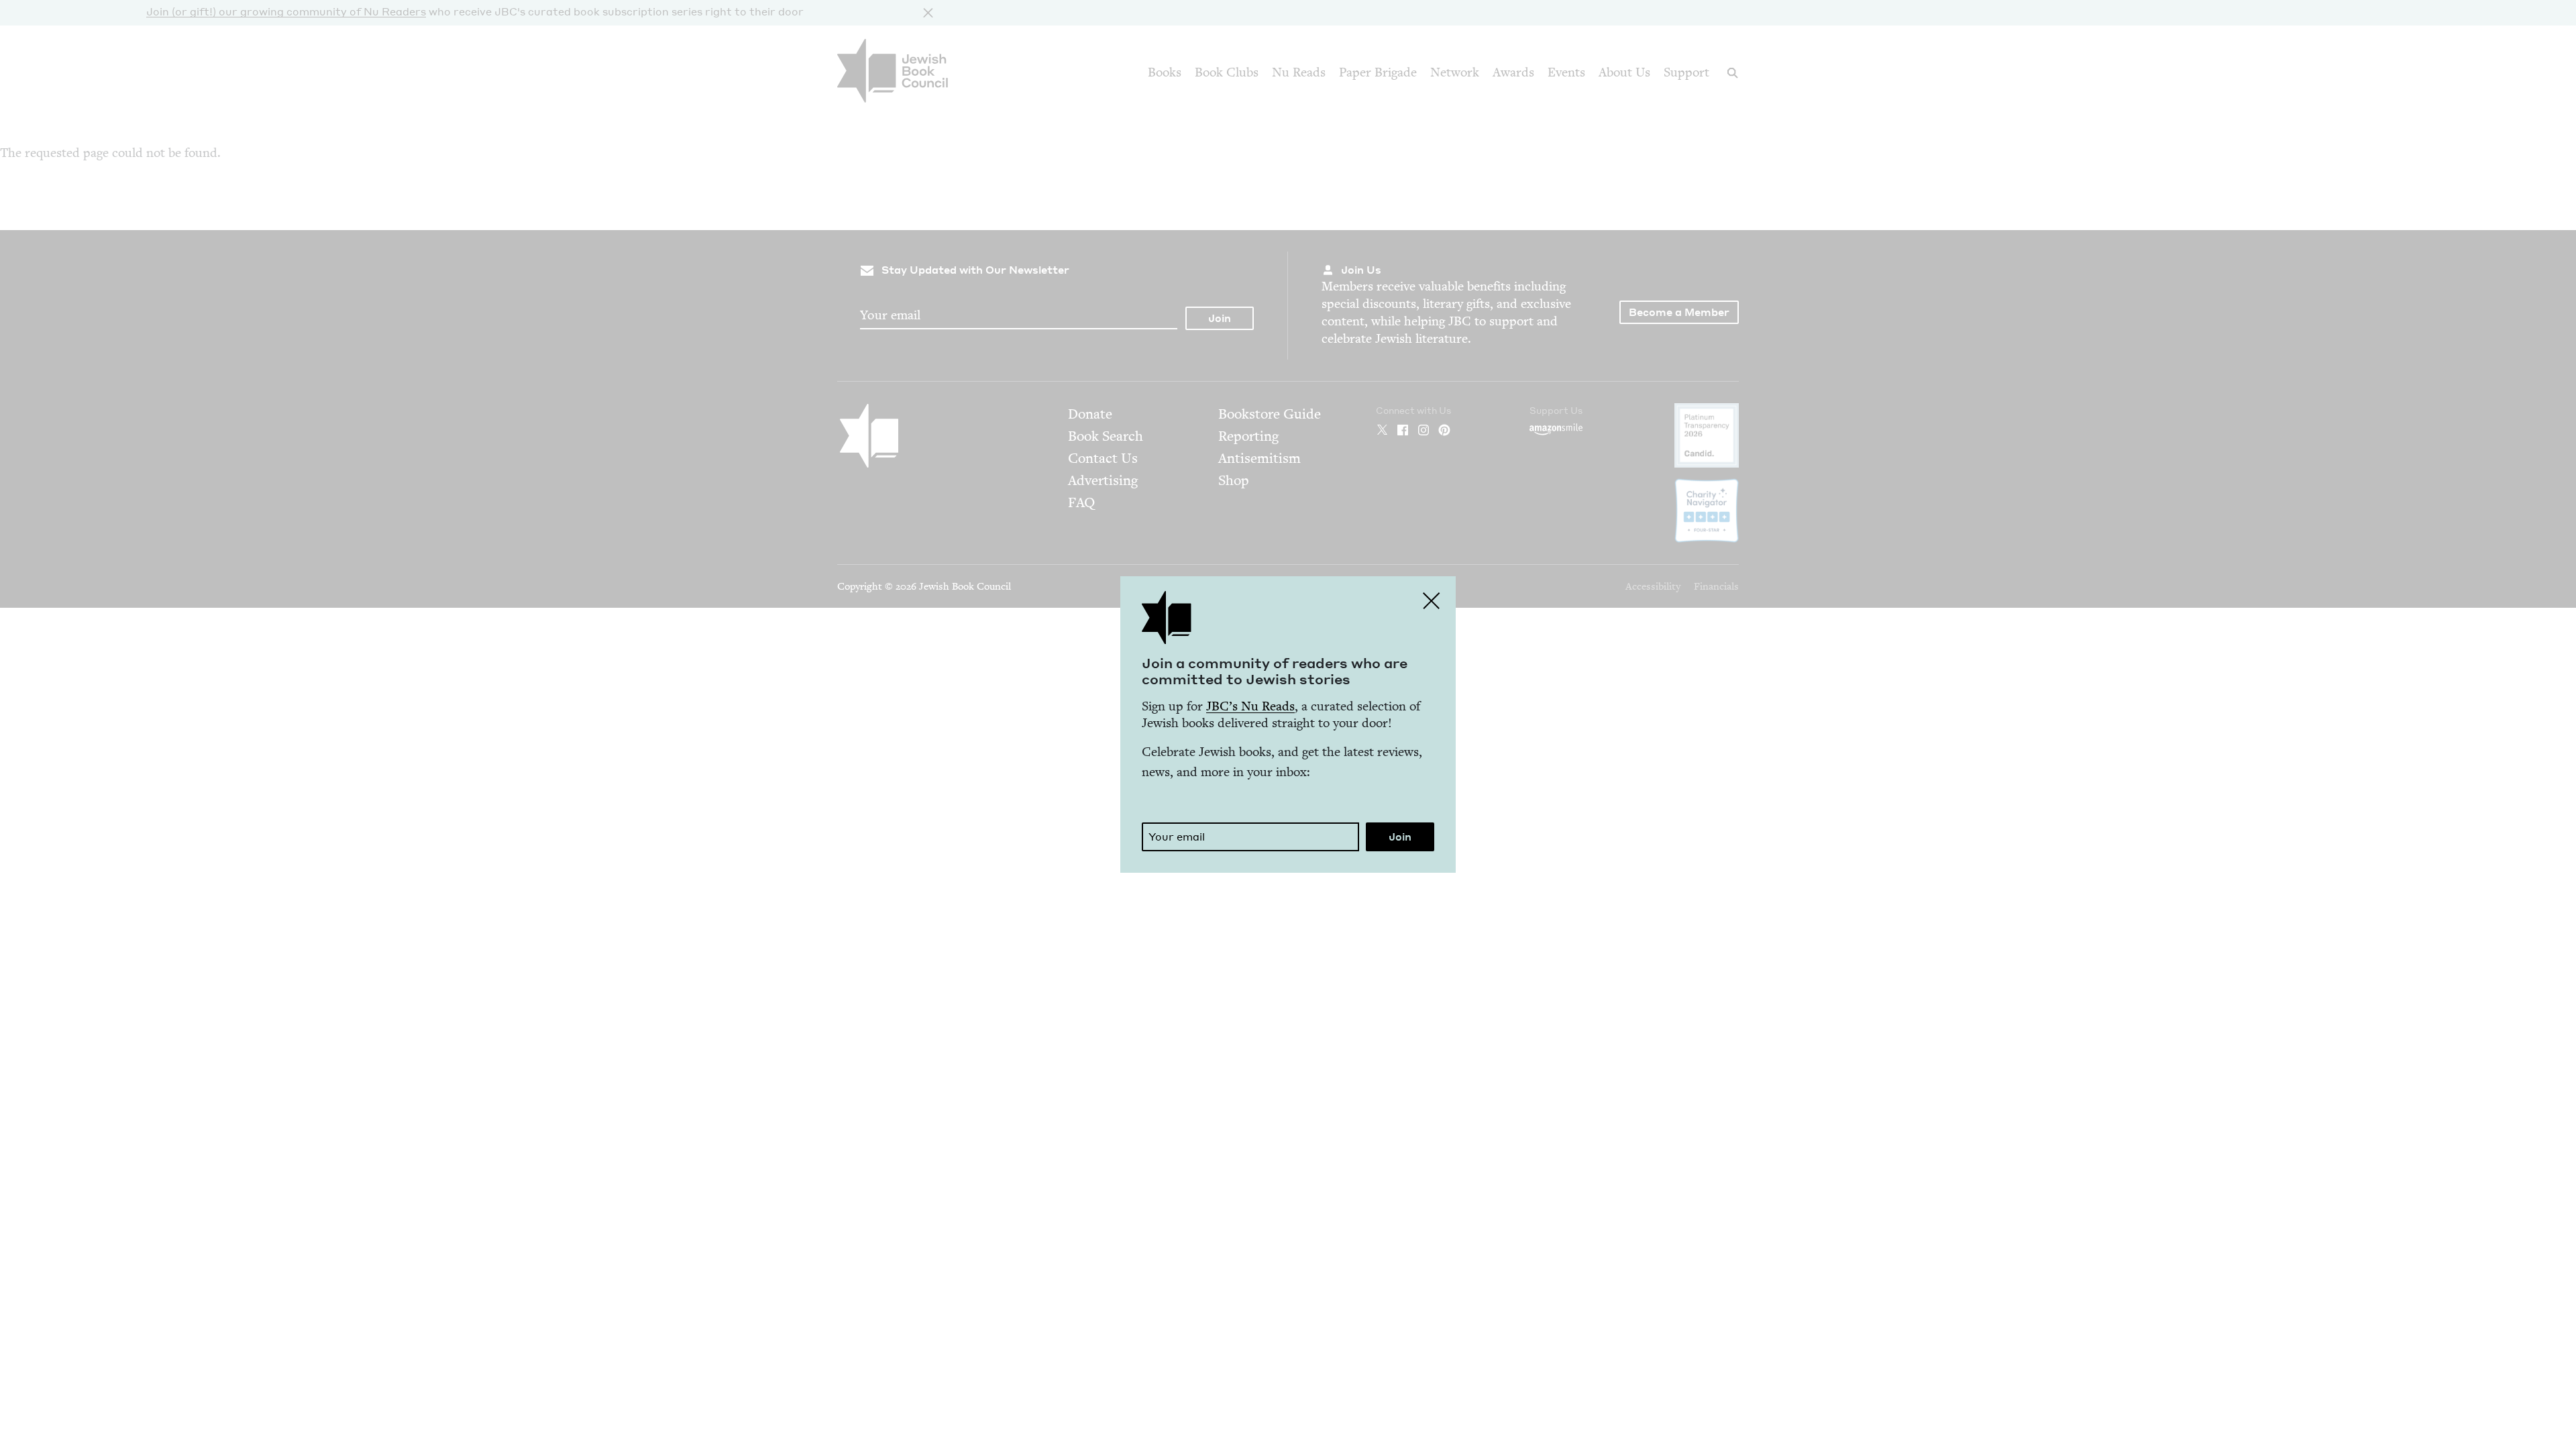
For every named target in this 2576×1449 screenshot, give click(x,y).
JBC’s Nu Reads (1250, 706)
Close (1432, 600)
